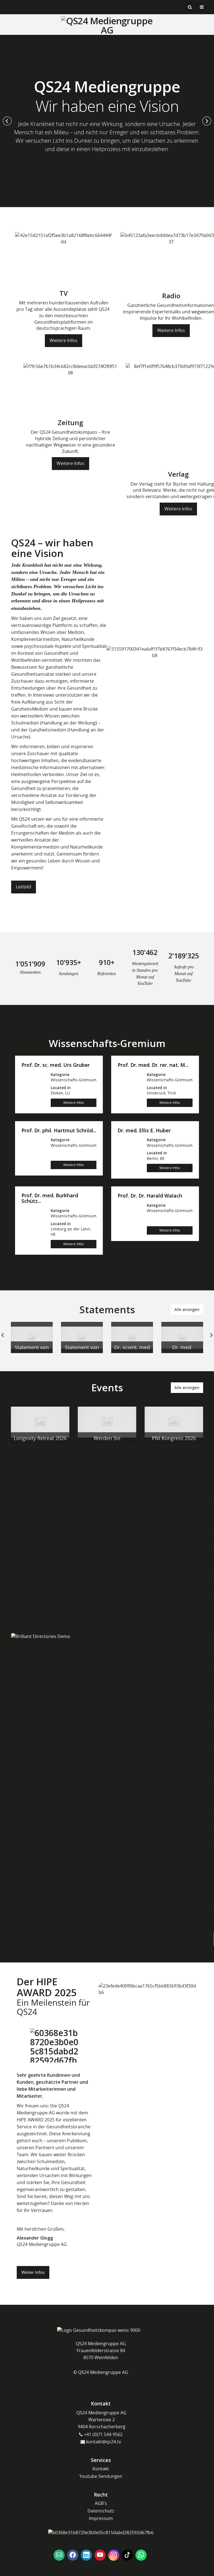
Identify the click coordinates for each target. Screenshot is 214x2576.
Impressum (101, 2518)
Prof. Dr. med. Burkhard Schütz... (50, 1198)
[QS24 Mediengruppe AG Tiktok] (127, 2555)
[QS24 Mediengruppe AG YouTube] (100, 2555)
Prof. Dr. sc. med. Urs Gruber (56, 1065)
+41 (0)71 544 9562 (103, 2434)
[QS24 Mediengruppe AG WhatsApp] (141, 2555)
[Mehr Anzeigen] (32, 1337)
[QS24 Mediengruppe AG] (107, 25)
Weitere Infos (64, 340)
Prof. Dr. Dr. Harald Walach (150, 1196)
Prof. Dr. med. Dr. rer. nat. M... (153, 1065)
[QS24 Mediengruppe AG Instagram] (114, 2555)
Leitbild (24, 887)
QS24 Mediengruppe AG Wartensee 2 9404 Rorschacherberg (101, 2420)
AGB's (101, 2503)
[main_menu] (202, 7)
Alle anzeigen (187, 1309)
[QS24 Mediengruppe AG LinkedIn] (86, 2555)
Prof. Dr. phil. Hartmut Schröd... (59, 1131)
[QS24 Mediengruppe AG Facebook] (73, 2555)
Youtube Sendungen (101, 2476)
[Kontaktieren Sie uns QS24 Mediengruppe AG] (59, 2555)
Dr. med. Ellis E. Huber (144, 1131)
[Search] (190, 7)
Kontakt (101, 2469)
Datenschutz (101, 2511)
